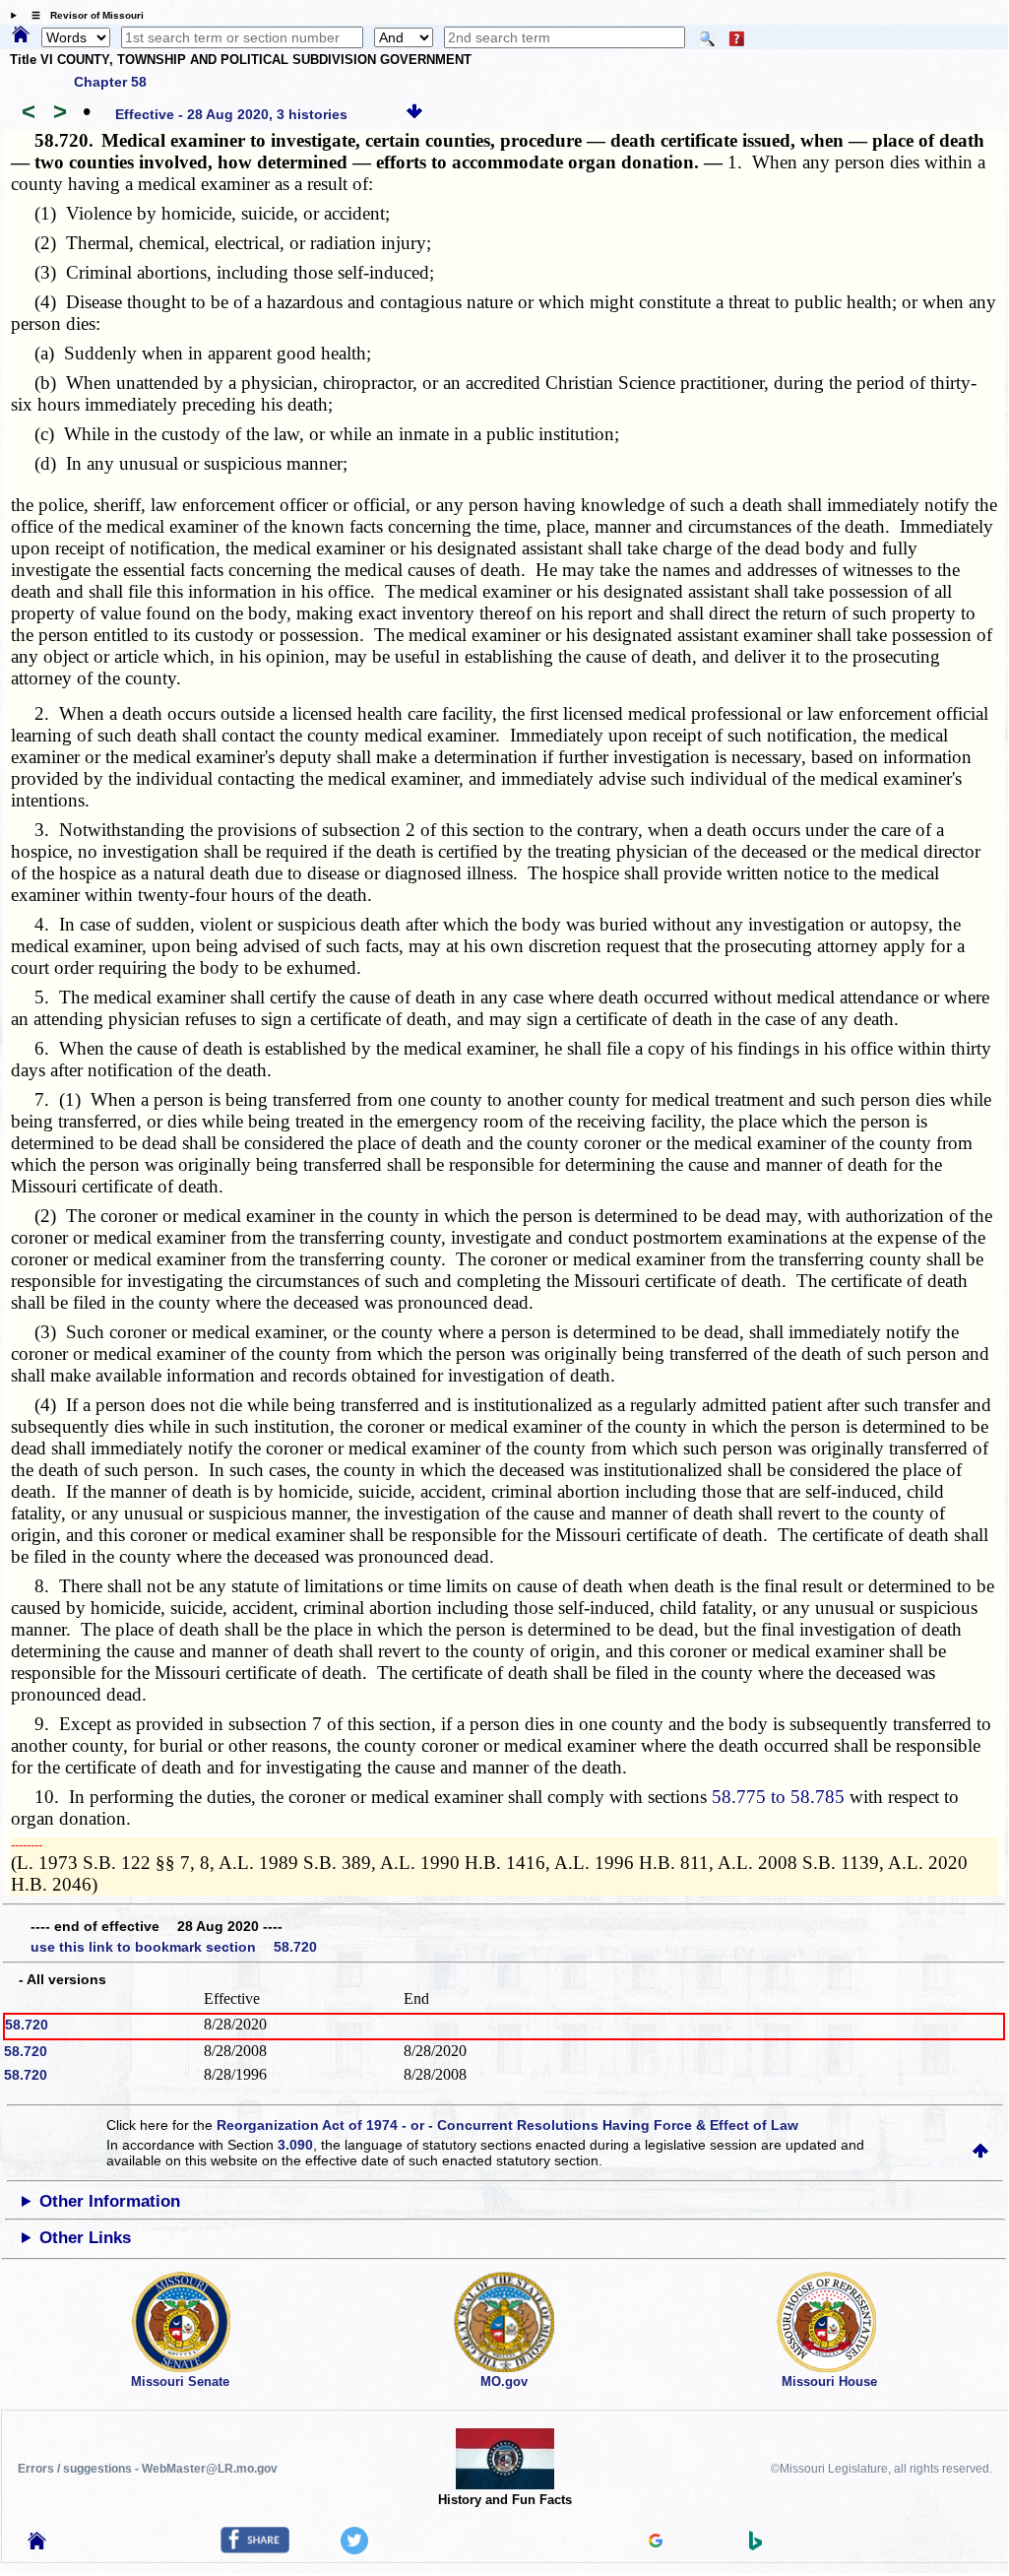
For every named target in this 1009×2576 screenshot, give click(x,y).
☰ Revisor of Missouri (83, 15)
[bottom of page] (414, 114)
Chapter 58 (110, 82)
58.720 (27, 2025)
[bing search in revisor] (756, 2545)
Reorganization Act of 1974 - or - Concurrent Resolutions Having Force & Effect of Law (507, 2125)
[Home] (21, 35)
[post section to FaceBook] (255, 2548)
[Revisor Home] (37, 2544)
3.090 (295, 2145)
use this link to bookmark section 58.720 (174, 1947)
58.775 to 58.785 (778, 1797)
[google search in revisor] (656, 2543)
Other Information (110, 2201)
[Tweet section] (354, 2549)
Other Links (85, 2238)
